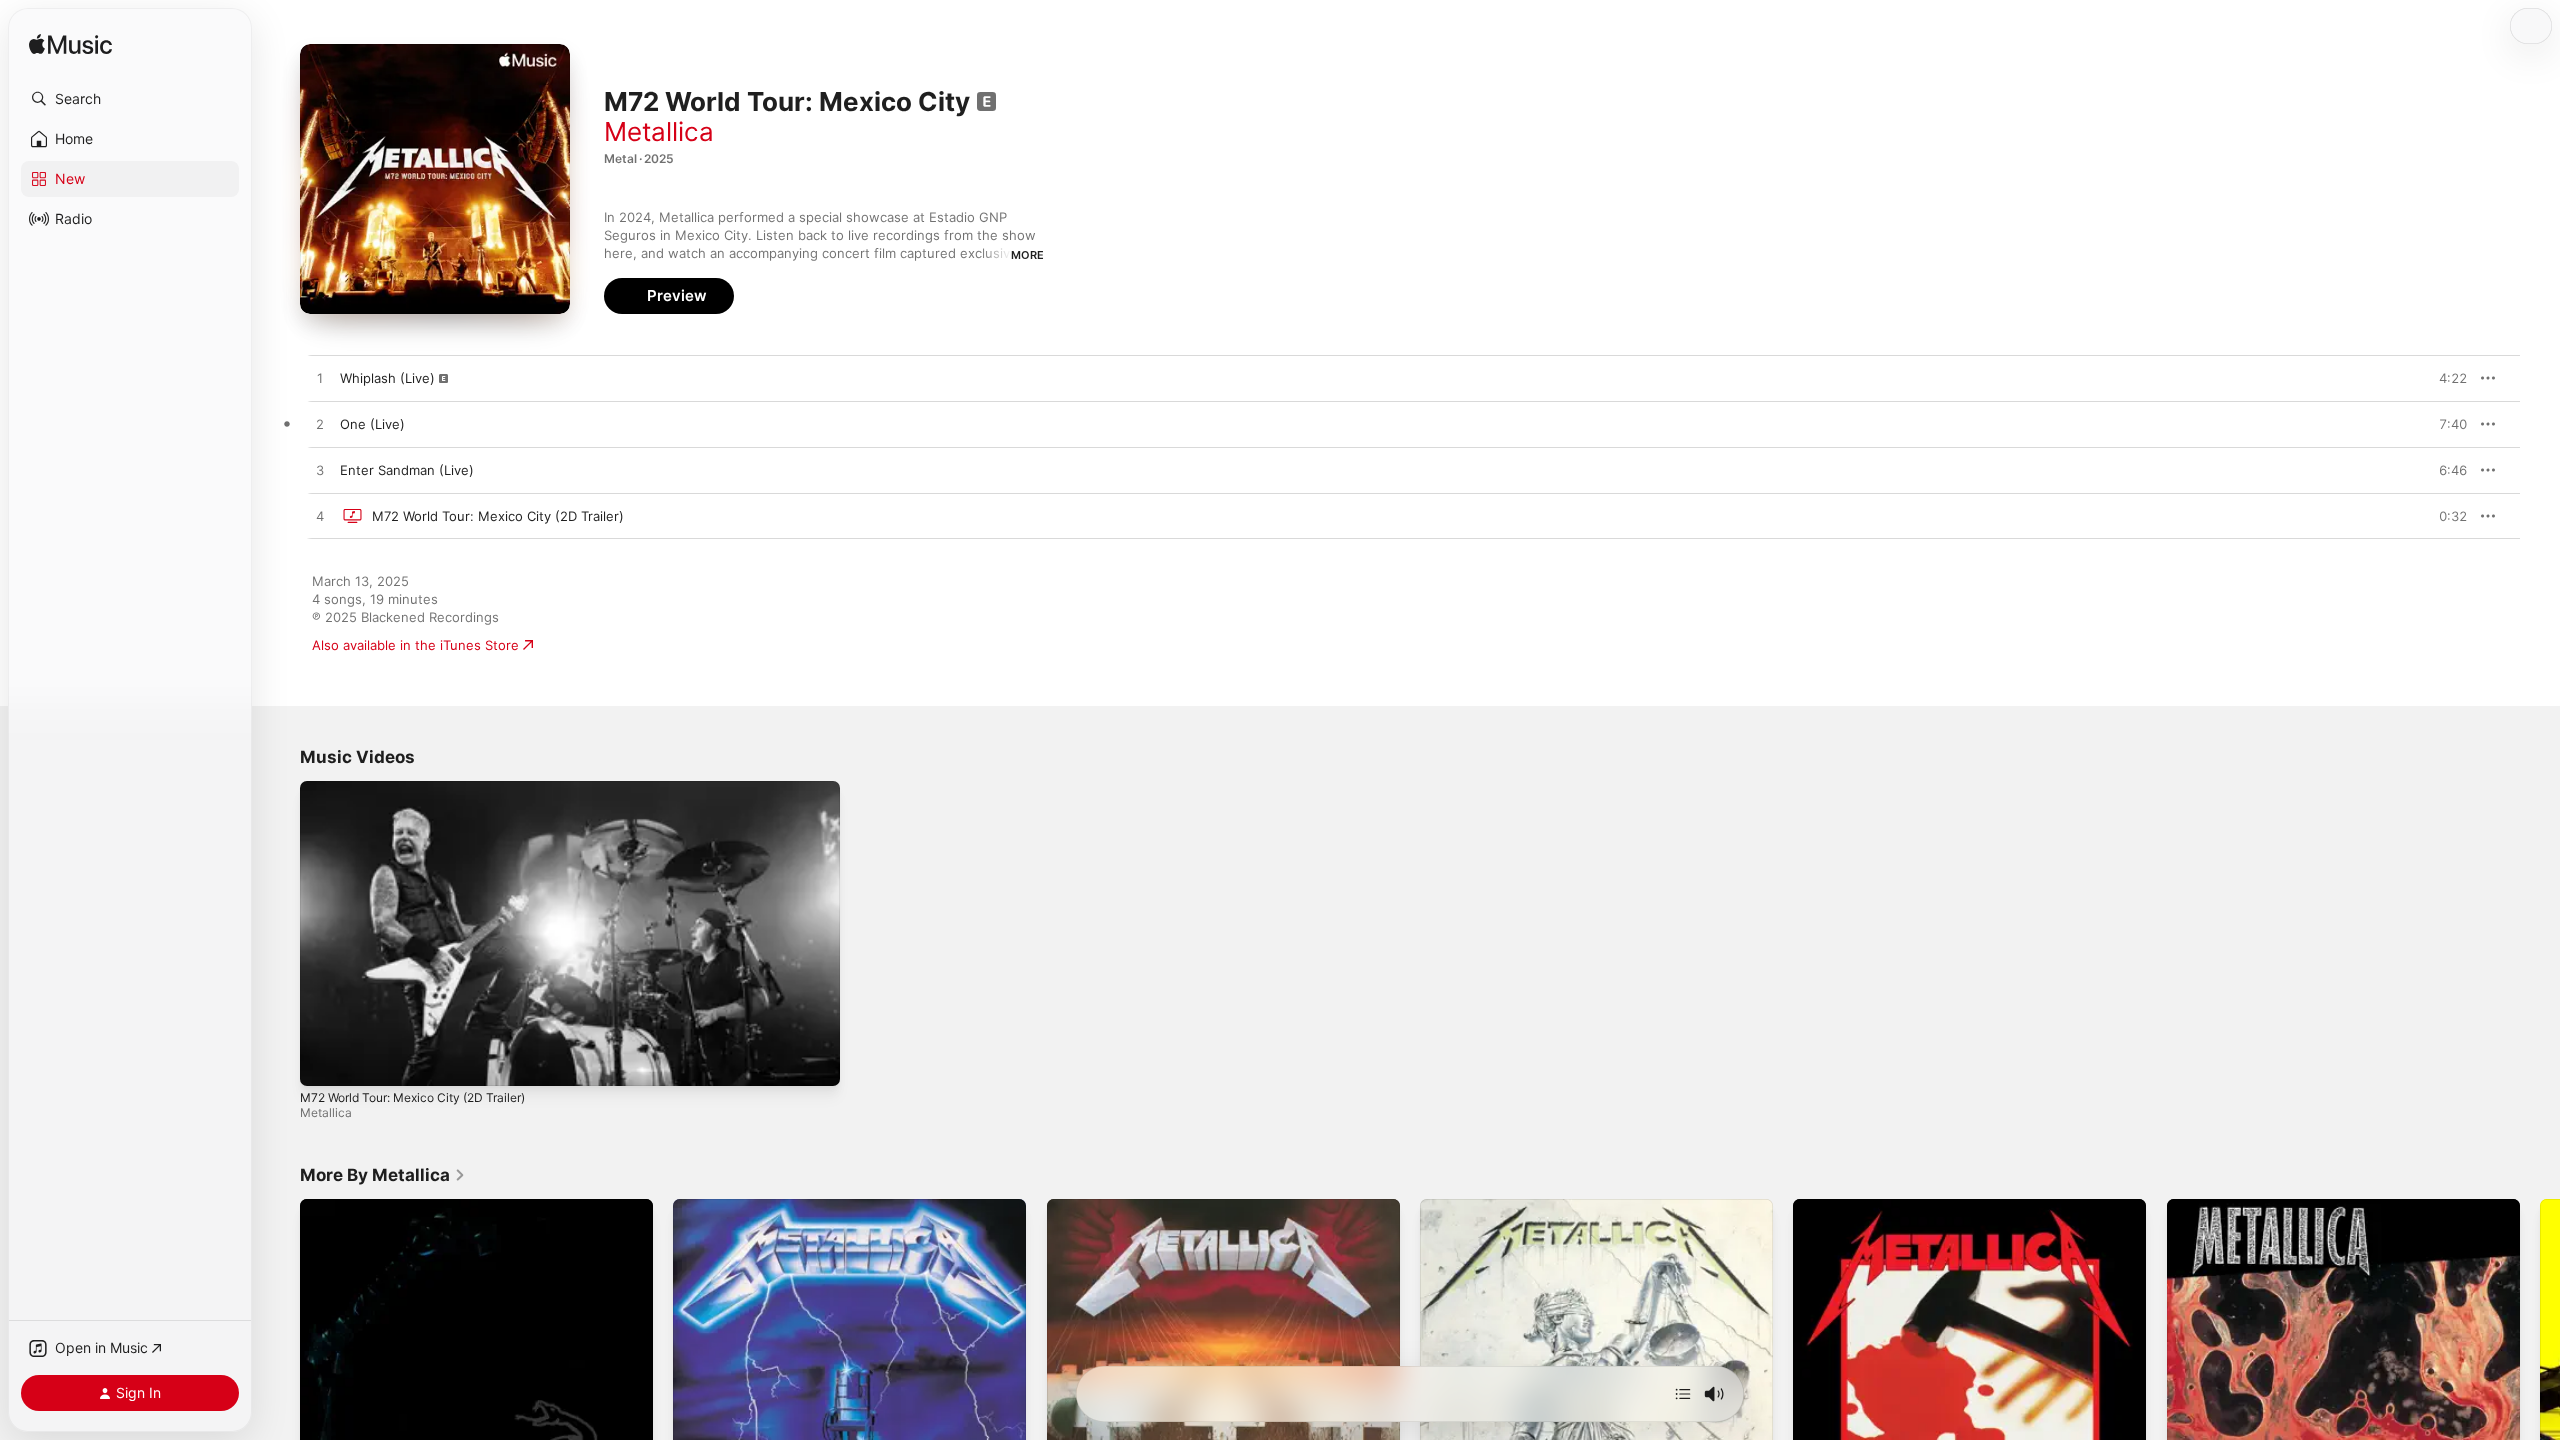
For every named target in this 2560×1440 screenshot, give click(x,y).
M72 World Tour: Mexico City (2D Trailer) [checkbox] (498, 516)
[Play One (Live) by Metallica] (320, 425)
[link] (383, 1175)
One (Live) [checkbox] (372, 424)
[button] (130, 99)
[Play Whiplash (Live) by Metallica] (320, 379)
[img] (70, 45)
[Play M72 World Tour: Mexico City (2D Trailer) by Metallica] (320, 517)
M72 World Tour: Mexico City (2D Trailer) (412, 1097)
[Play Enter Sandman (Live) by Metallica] (320, 471)
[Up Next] (1683, 1394)
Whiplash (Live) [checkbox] (387, 378)
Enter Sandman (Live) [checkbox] (407, 470)
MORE (1027, 255)
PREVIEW (2445, 378)
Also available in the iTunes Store (415, 645)
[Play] (325, 1061)
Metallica (659, 131)
